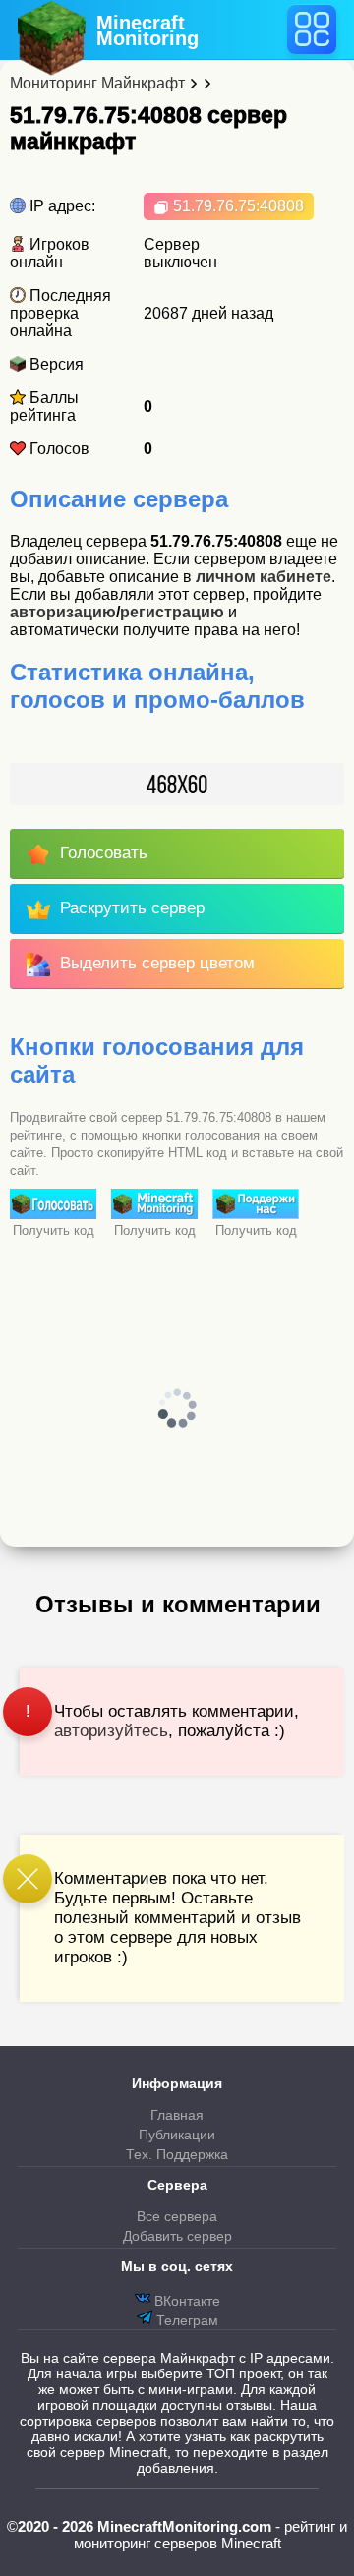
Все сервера (177, 2216)
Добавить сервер (177, 2236)
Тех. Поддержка (177, 2154)
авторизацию (63, 612)
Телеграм (185, 2320)
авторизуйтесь (111, 1731)
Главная (177, 2115)
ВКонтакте (185, 2301)
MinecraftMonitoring (147, 30)
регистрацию (172, 612)
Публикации (177, 2135)
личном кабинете (264, 577)
